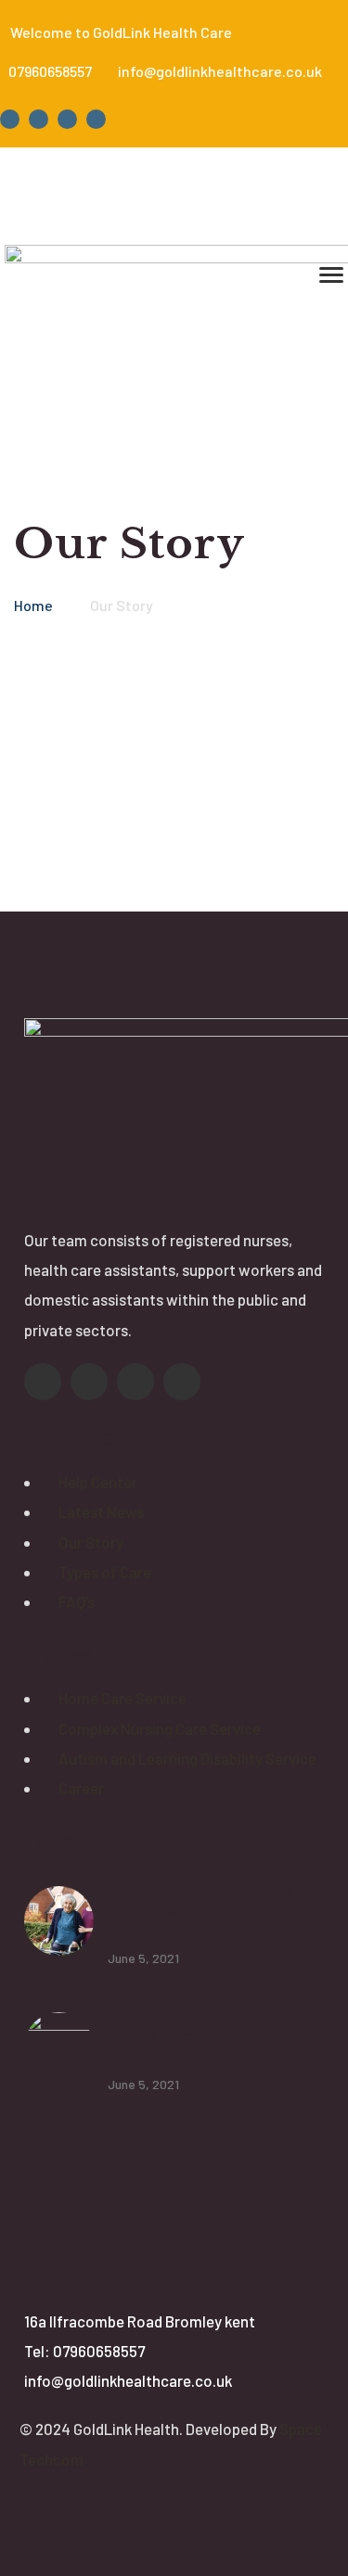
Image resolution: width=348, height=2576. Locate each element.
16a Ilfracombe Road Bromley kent (140, 2321)
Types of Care (105, 1572)
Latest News (101, 1511)
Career (81, 1788)
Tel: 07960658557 (84, 2351)
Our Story (91, 1542)
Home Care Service (122, 1698)
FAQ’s (77, 1601)
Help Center (98, 1482)
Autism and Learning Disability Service (187, 1758)
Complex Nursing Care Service (160, 1728)
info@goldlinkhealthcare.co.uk (128, 2380)
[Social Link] (10, 119)
